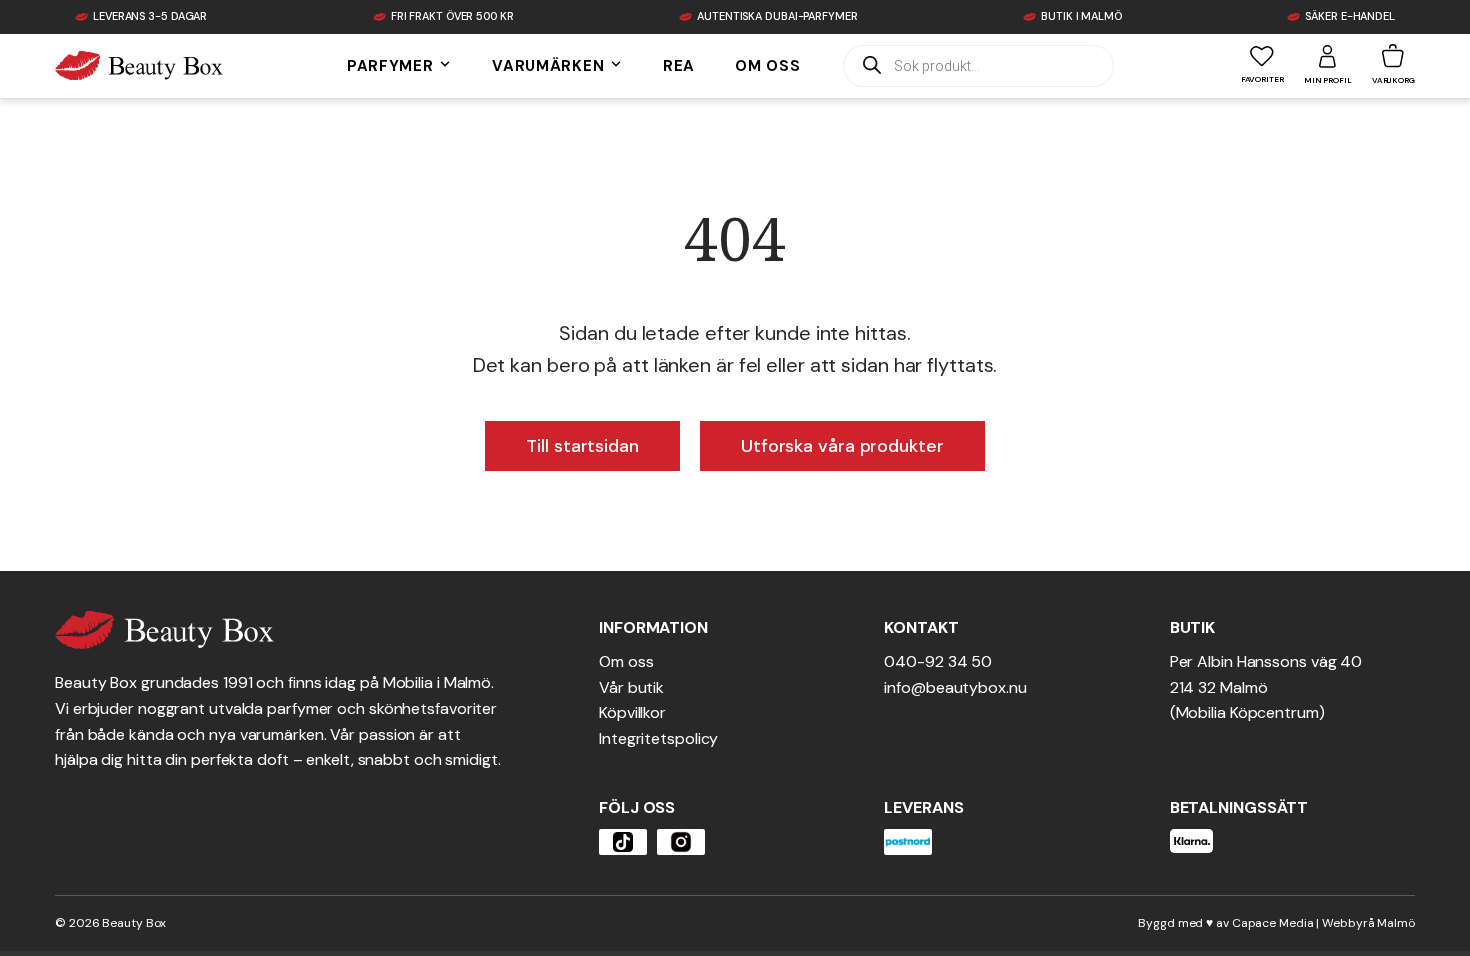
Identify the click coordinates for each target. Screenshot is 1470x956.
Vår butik (631, 687)
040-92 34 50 (938, 661)
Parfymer (392, 66)
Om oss (767, 66)
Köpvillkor (632, 712)
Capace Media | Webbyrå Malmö (1323, 923)
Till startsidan (582, 446)
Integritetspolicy (658, 738)
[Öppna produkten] (623, 842)
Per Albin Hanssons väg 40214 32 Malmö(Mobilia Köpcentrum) (1266, 687)
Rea (679, 66)
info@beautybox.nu (955, 687)
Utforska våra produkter (842, 446)
